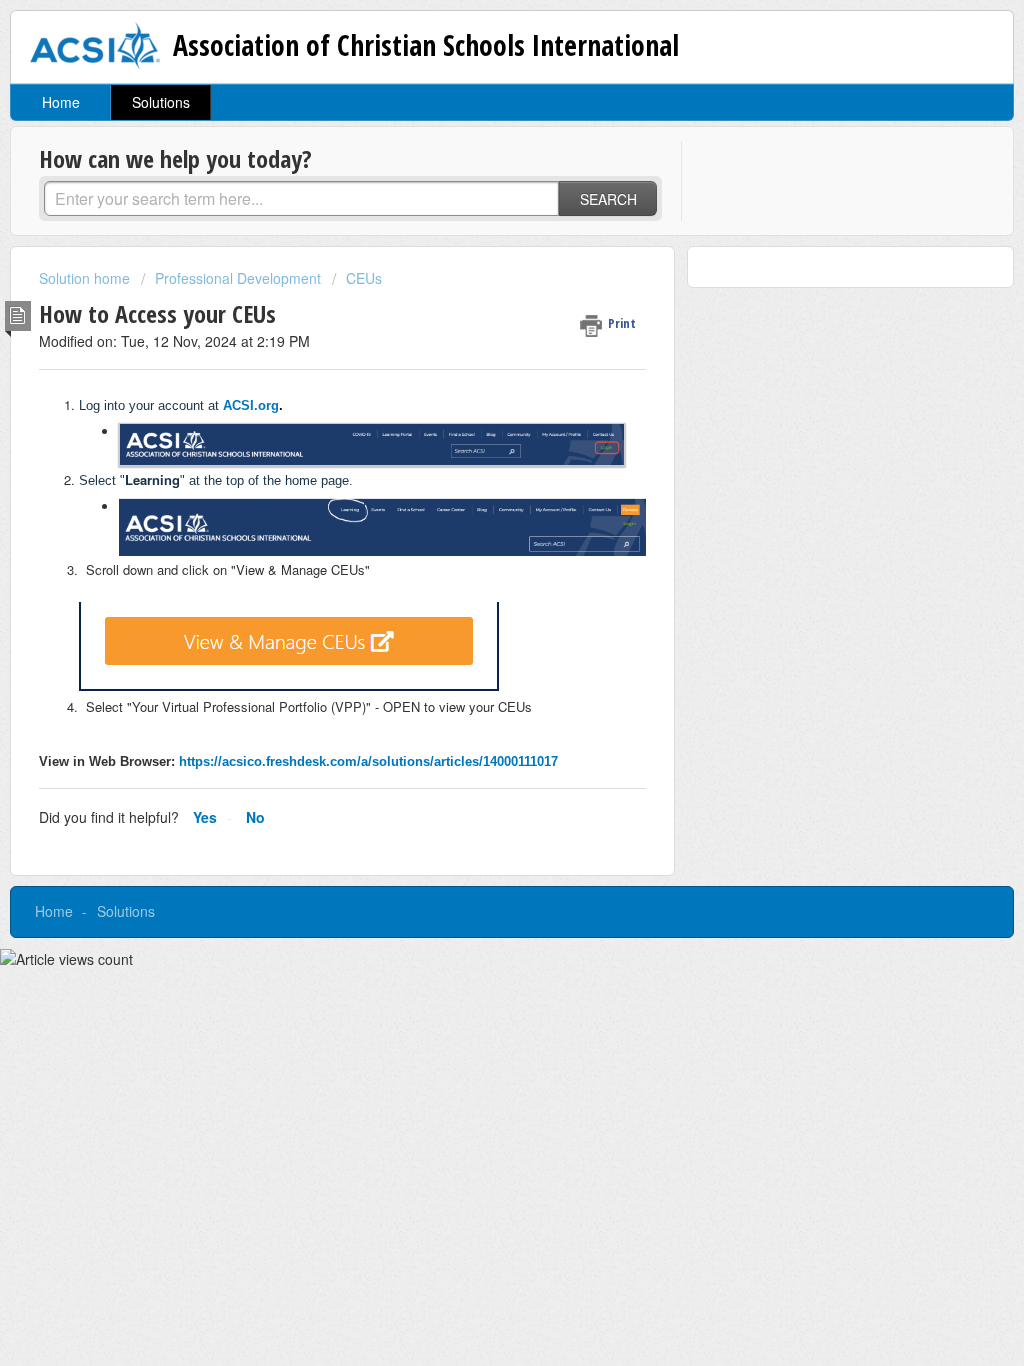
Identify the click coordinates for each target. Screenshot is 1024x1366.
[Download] (475, 425)
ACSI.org (251, 405)
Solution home (86, 278)
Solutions (161, 102)
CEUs (364, 278)
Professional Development (238, 278)
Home (61, 102)
